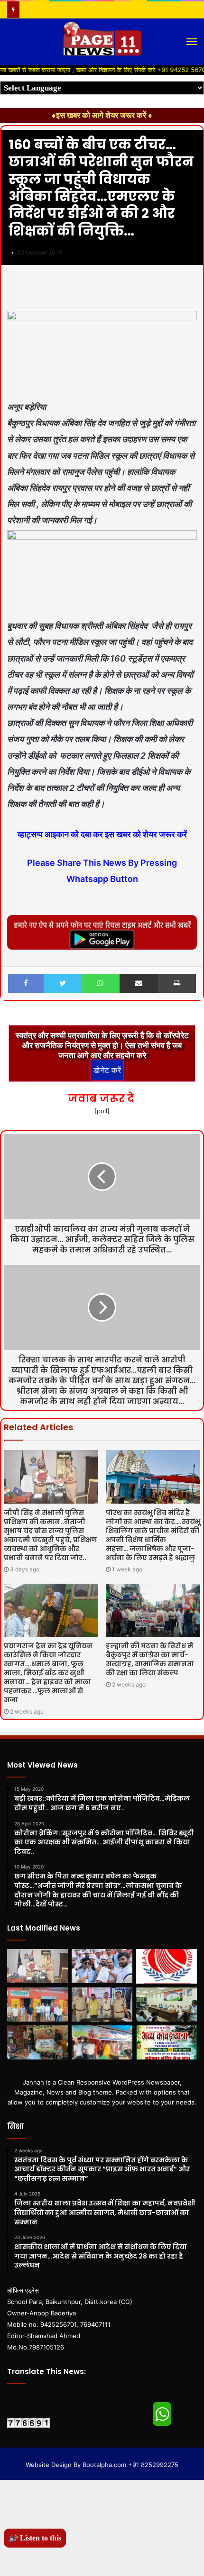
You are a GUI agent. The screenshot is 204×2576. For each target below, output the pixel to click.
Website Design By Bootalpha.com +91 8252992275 (102, 2465)
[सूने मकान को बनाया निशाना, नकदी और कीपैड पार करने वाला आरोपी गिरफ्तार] (102, 2005)
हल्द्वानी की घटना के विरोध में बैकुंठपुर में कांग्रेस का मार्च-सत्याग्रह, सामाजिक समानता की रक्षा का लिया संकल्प (150, 1659)
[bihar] (102, 42)
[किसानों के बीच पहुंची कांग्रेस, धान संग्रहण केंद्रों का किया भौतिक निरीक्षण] (37, 2005)
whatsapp (162, 2414)
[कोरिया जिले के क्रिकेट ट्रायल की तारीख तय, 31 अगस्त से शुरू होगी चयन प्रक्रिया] (167, 1966)
